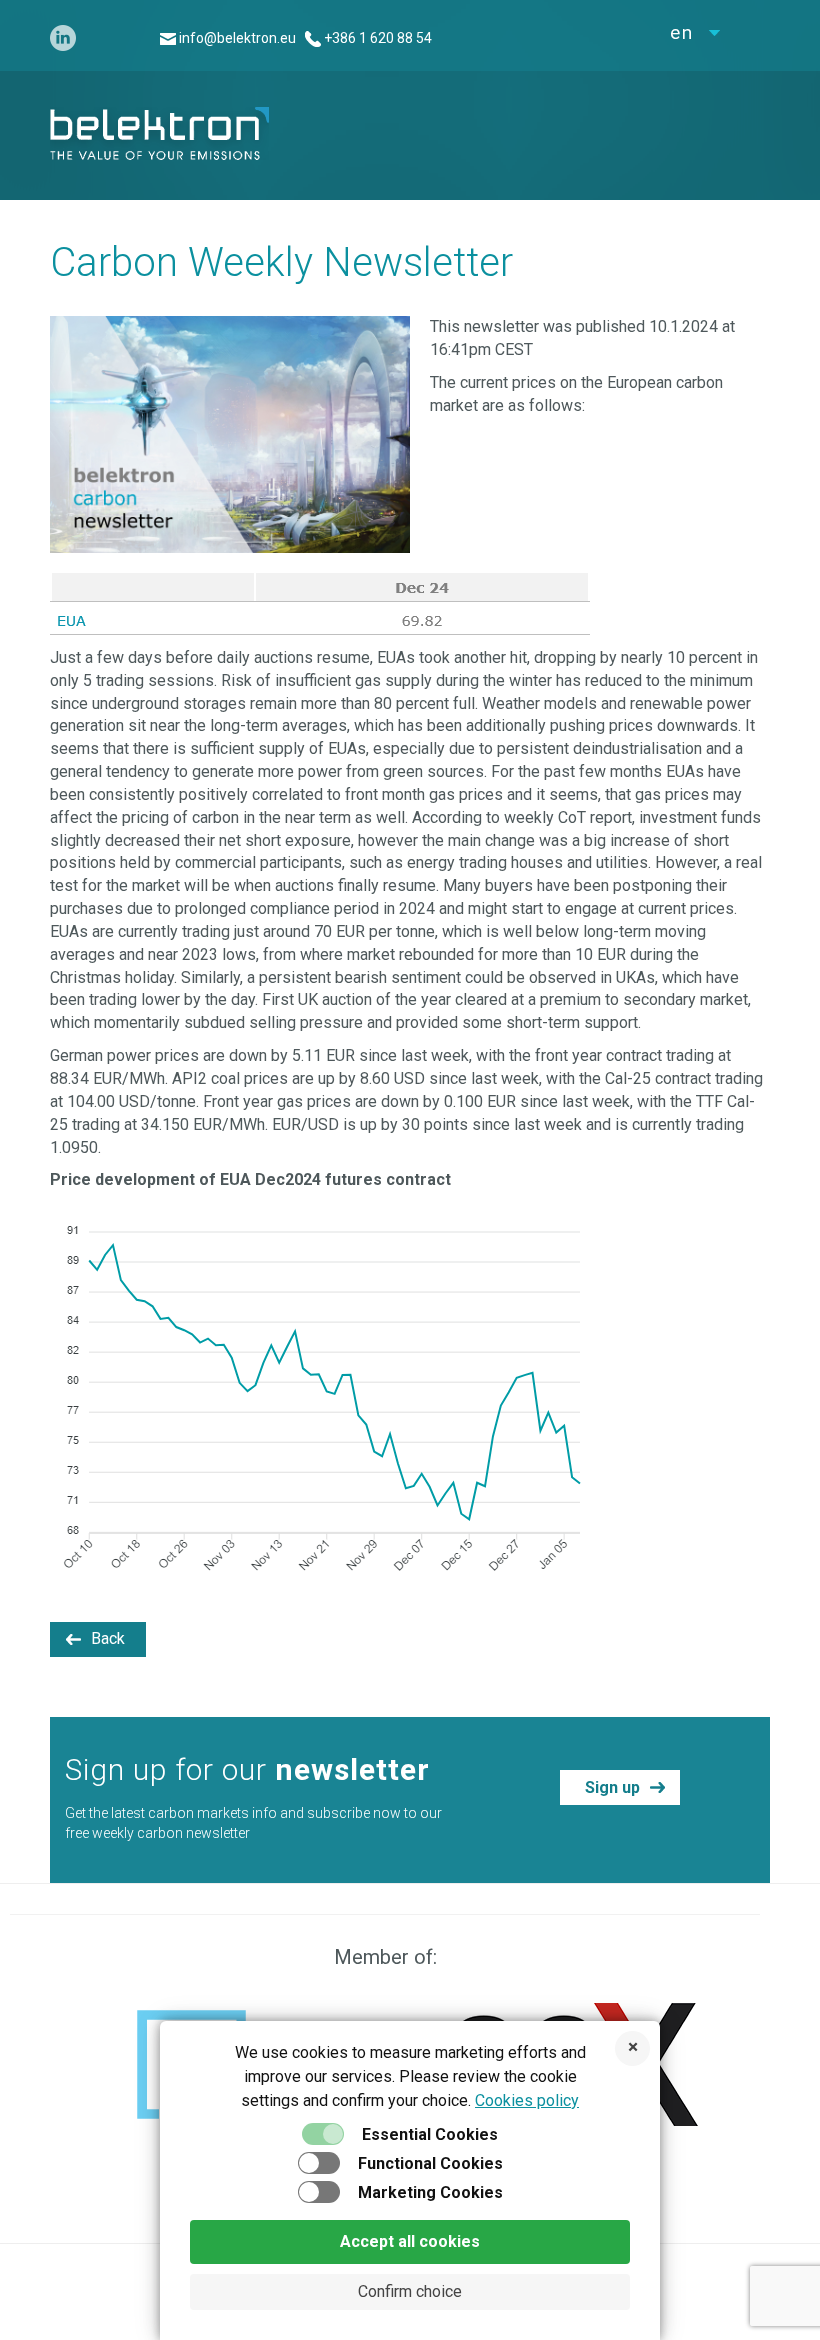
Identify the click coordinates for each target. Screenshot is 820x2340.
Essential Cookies (430, 2134)
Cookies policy (527, 2100)
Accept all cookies (410, 2241)
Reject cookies (632, 2048)
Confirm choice (410, 2291)
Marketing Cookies (430, 2192)
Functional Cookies (430, 2163)
